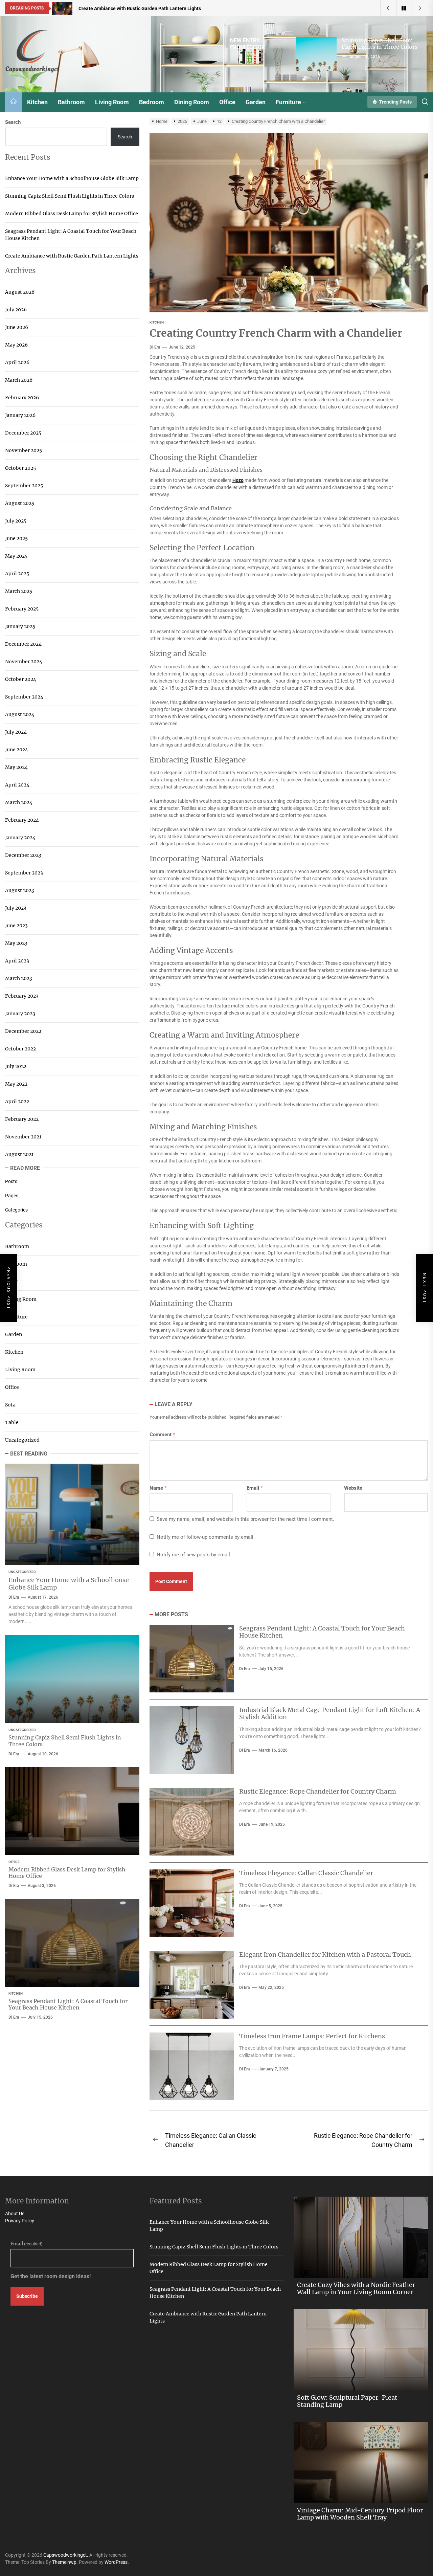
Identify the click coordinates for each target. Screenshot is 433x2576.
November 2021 (23, 1137)
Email (255, 1488)
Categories (16, 1210)
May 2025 (16, 556)
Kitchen (37, 102)
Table (12, 1422)
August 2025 (20, 503)
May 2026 (16, 345)
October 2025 (20, 468)
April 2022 (17, 1102)
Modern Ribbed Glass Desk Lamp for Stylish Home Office (72, 214)
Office (227, 102)
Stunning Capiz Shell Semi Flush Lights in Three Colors (380, 43)
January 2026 (20, 415)
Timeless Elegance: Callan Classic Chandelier (306, 1873)
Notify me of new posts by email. (194, 1555)
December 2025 (23, 433)
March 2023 (19, 978)
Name (158, 1488)
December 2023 (23, 855)
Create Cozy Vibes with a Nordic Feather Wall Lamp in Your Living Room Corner (356, 2289)
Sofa (10, 1405)
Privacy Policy (20, 2221)
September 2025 (24, 486)
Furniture (288, 102)
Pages (12, 1196)
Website (353, 1488)
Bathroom (71, 102)
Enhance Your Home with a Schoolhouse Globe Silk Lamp (72, 178)
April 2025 (17, 574)
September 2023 (24, 873)
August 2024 (20, 714)
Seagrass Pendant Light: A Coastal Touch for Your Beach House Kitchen (322, 1632)
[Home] (14, 102)
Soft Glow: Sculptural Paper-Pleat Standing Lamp (347, 2401)
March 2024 (19, 802)
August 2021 (19, 1154)
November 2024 (24, 662)
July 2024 (16, 732)
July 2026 (16, 310)
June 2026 (17, 327)
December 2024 (23, 644)
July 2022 (16, 1066)
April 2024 (17, 785)
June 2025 (16, 538)
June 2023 (16, 926)
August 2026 (20, 292)
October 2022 (20, 1049)
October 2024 (21, 679)
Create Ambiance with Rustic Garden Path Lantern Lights (72, 256)
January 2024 (20, 838)
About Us (15, 2214)
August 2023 (20, 890)
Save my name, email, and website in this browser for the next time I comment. (245, 1519)
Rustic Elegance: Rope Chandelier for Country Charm (318, 1791)
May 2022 (16, 1084)
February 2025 (22, 609)
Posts (11, 1181)
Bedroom (152, 102)
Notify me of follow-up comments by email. (206, 1537)
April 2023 (17, 961)
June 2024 (17, 750)
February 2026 (22, 398)
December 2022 (23, 1031)
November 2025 (24, 450)
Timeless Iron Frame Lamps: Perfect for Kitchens (312, 2036)
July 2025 (16, 521)
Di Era (155, 347)
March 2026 (19, 380)
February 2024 (22, 820)
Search (13, 122)
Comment (162, 1435)
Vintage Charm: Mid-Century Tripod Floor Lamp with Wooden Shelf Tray (360, 2514)
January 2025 (20, 626)
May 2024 (16, 767)
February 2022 (22, 1119)
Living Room (112, 102)
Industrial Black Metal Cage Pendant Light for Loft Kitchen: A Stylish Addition (330, 1714)
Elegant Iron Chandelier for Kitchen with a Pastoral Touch (325, 1955)
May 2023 (16, 943)
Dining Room (192, 102)
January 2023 (20, 1014)
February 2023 (22, 996)
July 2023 (16, 908)
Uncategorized (22, 1440)
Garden (256, 102)
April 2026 (17, 362)
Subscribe (27, 2296)
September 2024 (24, 697)
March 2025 (19, 591)
